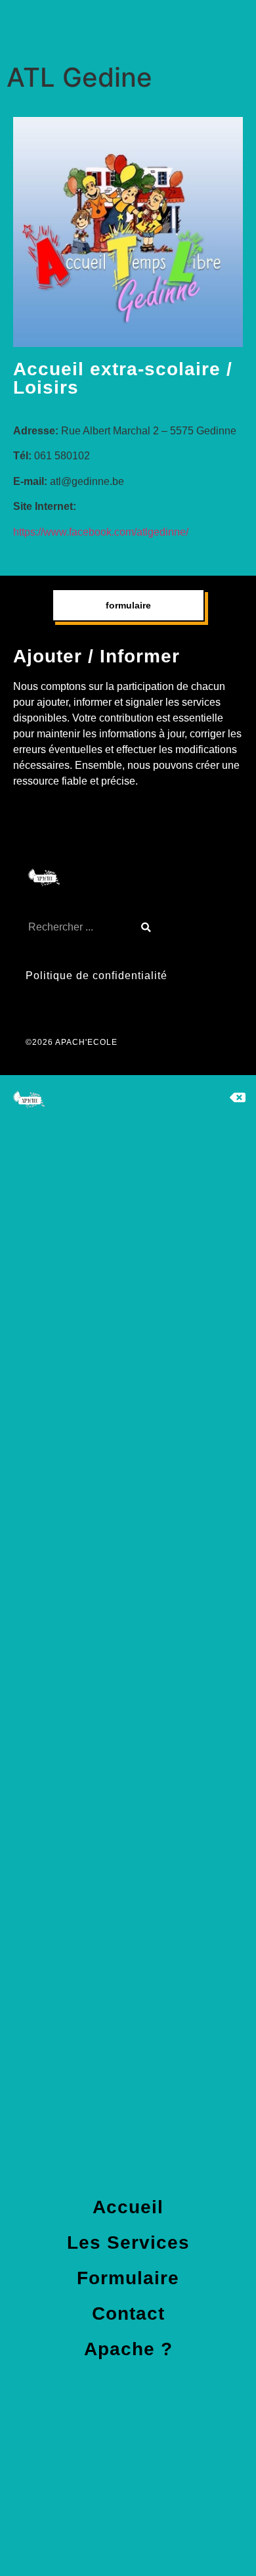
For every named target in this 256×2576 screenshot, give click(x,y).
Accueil (128, 2207)
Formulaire (128, 2278)
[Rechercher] (146, 927)
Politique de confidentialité (96, 976)
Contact (128, 2313)
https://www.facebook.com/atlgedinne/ (101, 532)
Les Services (128, 2242)
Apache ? (128, 2349)
